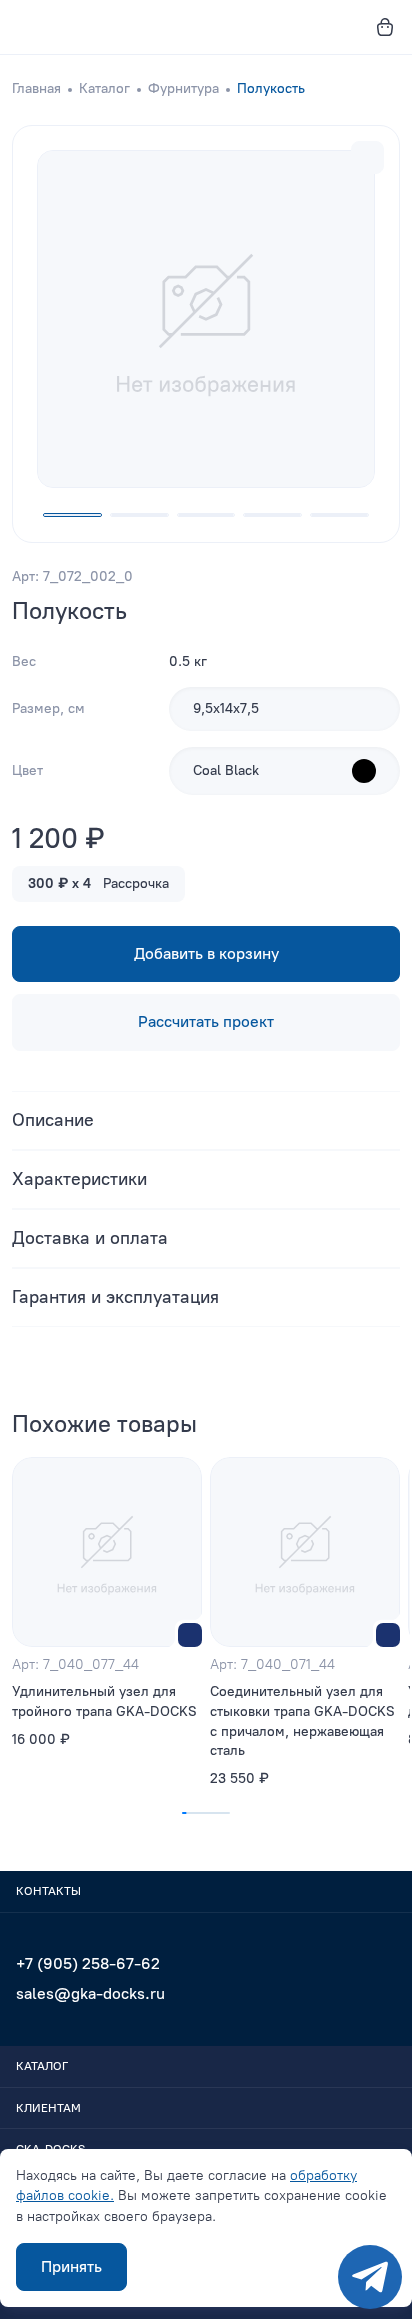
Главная (36, 88)
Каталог (104, 88)
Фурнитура (183, 88)
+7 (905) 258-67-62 (88, 1963)
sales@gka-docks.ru (90, 1993)
